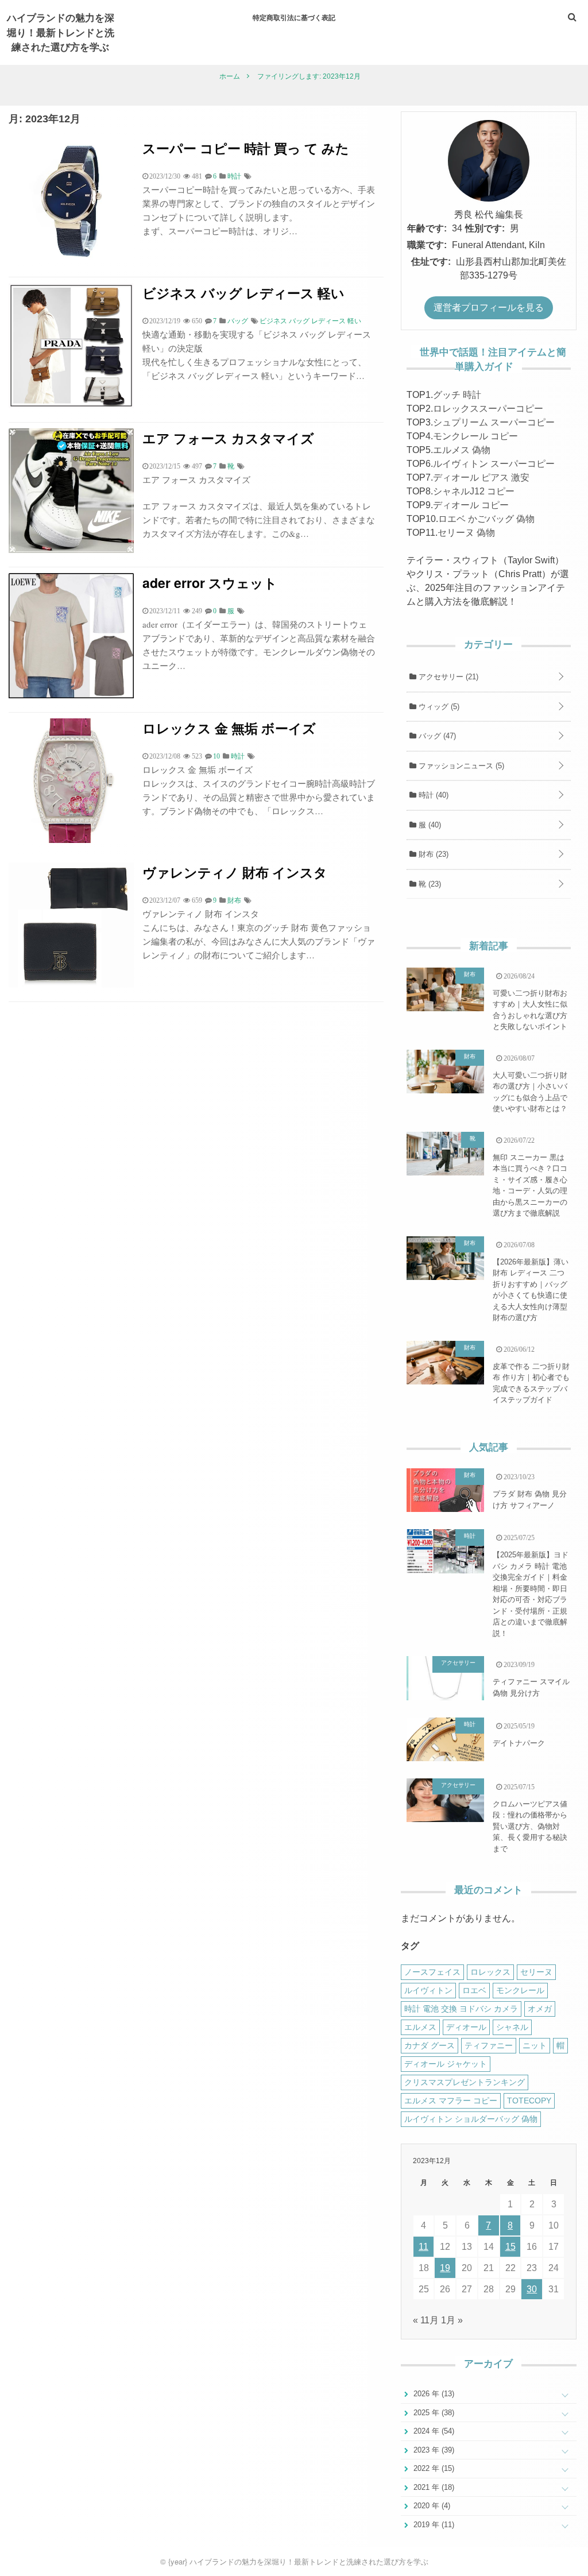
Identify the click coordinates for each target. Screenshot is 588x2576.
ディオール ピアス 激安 (481, 477)
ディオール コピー (471, 505)
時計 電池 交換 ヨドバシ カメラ (461, 2009)
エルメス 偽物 (462, 450)
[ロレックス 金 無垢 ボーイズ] (71, 840)
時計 (432, 795)
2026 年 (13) (433, 2394)
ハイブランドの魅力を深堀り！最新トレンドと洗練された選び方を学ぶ (61, 32)
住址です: (431, 262)
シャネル (512, 2027)
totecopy (529, 2101)
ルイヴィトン (428, 1990)
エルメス (420, 2027)
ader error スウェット (210, 583)
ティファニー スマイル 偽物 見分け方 (531, 1687)
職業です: (427, 245)
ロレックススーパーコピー (488, 409)
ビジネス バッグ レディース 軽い (243, 293)
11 (423, 2247)
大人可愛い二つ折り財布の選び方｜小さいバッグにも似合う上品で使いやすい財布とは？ (530, 1092)
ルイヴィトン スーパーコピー (494, 464)
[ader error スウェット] (71, 695)
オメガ (540, 2009)
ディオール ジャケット (446, 2064)
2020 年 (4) (431, 2506)
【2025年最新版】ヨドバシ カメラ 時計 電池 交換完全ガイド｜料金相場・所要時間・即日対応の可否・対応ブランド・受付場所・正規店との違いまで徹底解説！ (531, 1594)
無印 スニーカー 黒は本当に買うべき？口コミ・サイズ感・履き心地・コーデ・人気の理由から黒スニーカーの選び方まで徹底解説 (530, 1185)
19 (445, 2268)
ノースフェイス (432, 1972)
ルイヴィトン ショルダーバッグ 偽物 (471, 2119)
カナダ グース (430, 2045)
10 (216, 756)
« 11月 (426, 2320)
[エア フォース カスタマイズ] (71, 550)
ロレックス (490, 1972)
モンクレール (520, 1990)
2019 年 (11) (433, 2525)
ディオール (466, 2027)
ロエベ (474, 1990)
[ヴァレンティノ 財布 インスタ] (71, 985)
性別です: (485, 228)
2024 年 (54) (433, 2431)
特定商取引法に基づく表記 (294, 17)
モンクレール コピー (475, 436)
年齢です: (427, 228)
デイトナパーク (519, 1743)
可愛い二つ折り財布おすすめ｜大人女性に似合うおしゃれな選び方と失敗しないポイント (530, 1010)
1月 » (452, 2320)
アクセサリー (447, 677)
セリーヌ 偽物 (466, 533)
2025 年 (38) (433, 2413)
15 (510, 2247)
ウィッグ (438, 707)
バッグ (436, 736)
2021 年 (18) (433, 2487)
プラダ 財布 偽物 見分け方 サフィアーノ (530, 1500)
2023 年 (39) (433, 2450)
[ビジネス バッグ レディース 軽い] (71, 405)
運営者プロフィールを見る (489, 308)
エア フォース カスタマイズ (228, 438)
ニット (535, 2045)
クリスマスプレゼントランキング (465, 2082)
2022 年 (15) (433, 2468)
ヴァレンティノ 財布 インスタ (235, 872)
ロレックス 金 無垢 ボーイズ (229, 728)
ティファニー (489, 2045)
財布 (432, 854)
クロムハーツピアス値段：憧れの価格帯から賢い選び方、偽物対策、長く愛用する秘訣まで (530, 1826)
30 (532, 2289)
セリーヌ (536, 1972)
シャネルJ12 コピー (474, 491)
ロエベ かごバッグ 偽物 (486, 519)
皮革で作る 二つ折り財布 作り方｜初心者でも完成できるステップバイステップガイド (531, 1383)
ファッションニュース (460, 766)
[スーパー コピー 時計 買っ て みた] (71, 260)
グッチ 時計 (457, 395)
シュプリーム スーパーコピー (494, 422)
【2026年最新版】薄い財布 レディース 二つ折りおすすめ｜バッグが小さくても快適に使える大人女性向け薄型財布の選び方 (531, 1290)
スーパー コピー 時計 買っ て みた (246, 148)
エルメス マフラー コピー (451, 2101)
